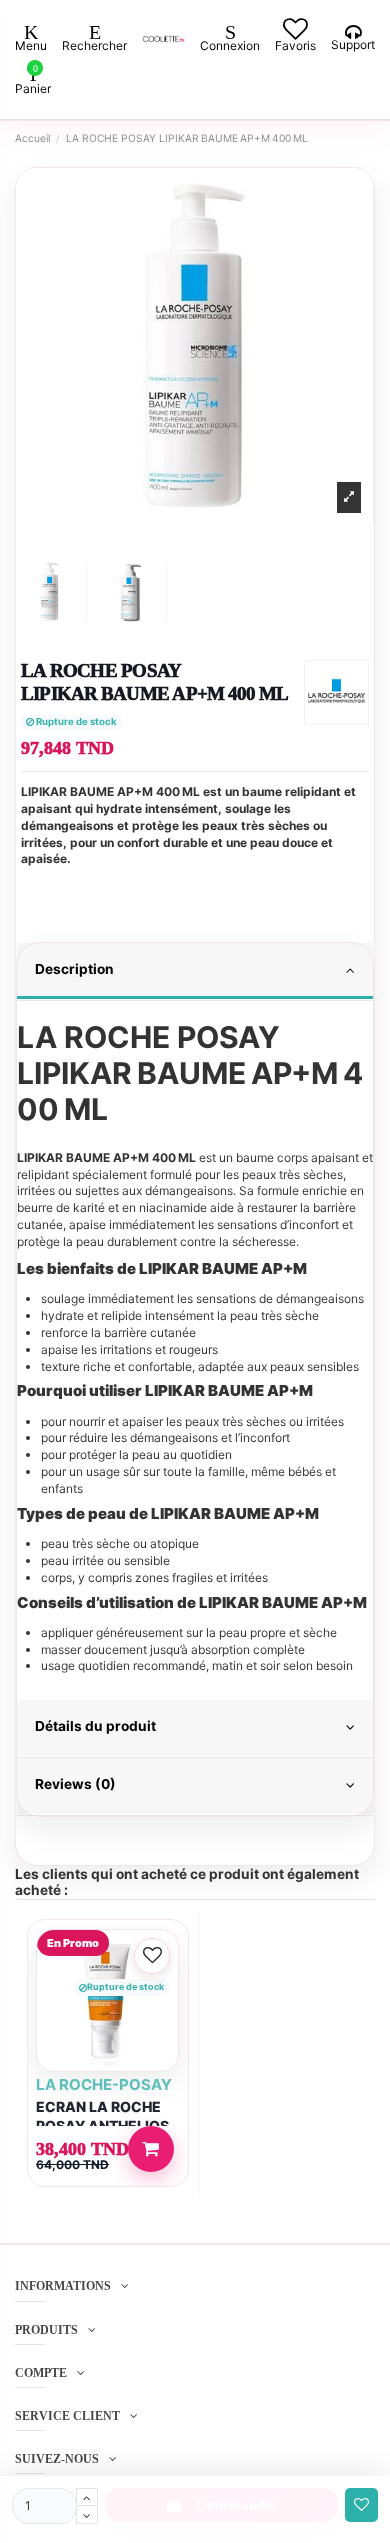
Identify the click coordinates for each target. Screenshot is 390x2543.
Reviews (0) (75, 1784)
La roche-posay (104, 2084)
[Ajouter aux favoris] (361, 2505)
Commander (237, 2505)
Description (74, 969)
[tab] (195, 972)
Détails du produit (95, 1726)
